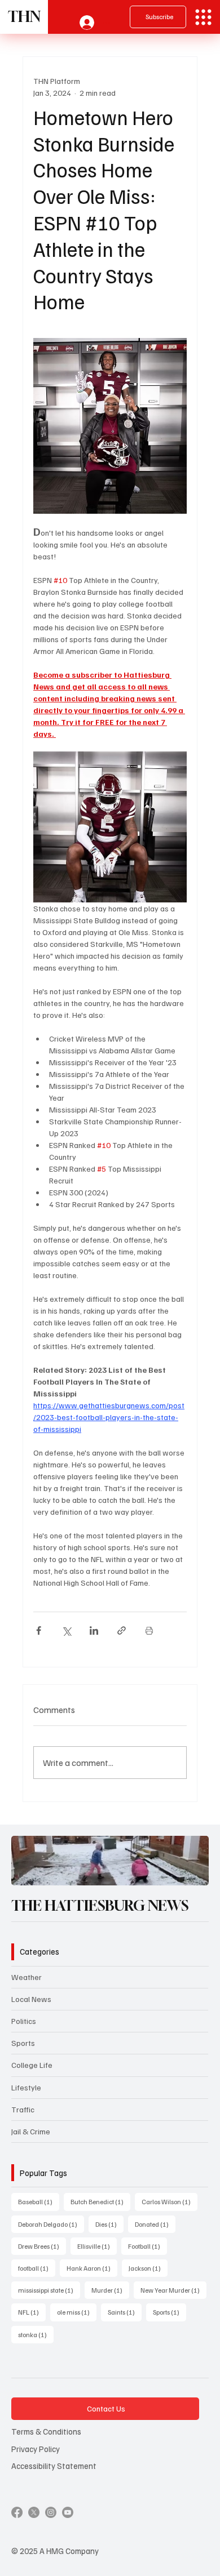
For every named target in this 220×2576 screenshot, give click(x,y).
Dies (109, 2224)
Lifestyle (26, 2087)
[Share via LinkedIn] (94, 1630)
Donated (155, 2224)
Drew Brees (42, 2246)
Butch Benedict (100, 2201)
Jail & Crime (31, 2131)
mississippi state (49, 2290)
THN (24, 17)
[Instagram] (51, 2512)
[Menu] (203, 17)
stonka (36, 2334)
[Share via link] (122, 1630)
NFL (32, 2312)
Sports (23, 2043)
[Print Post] (149, 1630)
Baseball (39, 2201)
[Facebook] (17, 2512)
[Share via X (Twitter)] (66, 1630)
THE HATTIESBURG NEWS (100, 1906)
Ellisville (97, 2246)
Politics (24, 2021)
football (37, 2268)
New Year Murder (173, 2290)
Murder (110, 2290)
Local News (31, 1999)
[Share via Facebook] (39, 1630)
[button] (189, 1872)
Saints (125, 2312)
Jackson (148, 2268)
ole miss (77, 2312)
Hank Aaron (92, 2268)
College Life (32, 2065)
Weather (27, 1977)
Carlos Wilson (170, 2201)
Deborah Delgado (51, 2224)
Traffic (23, 2109)
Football (148, 2246)
